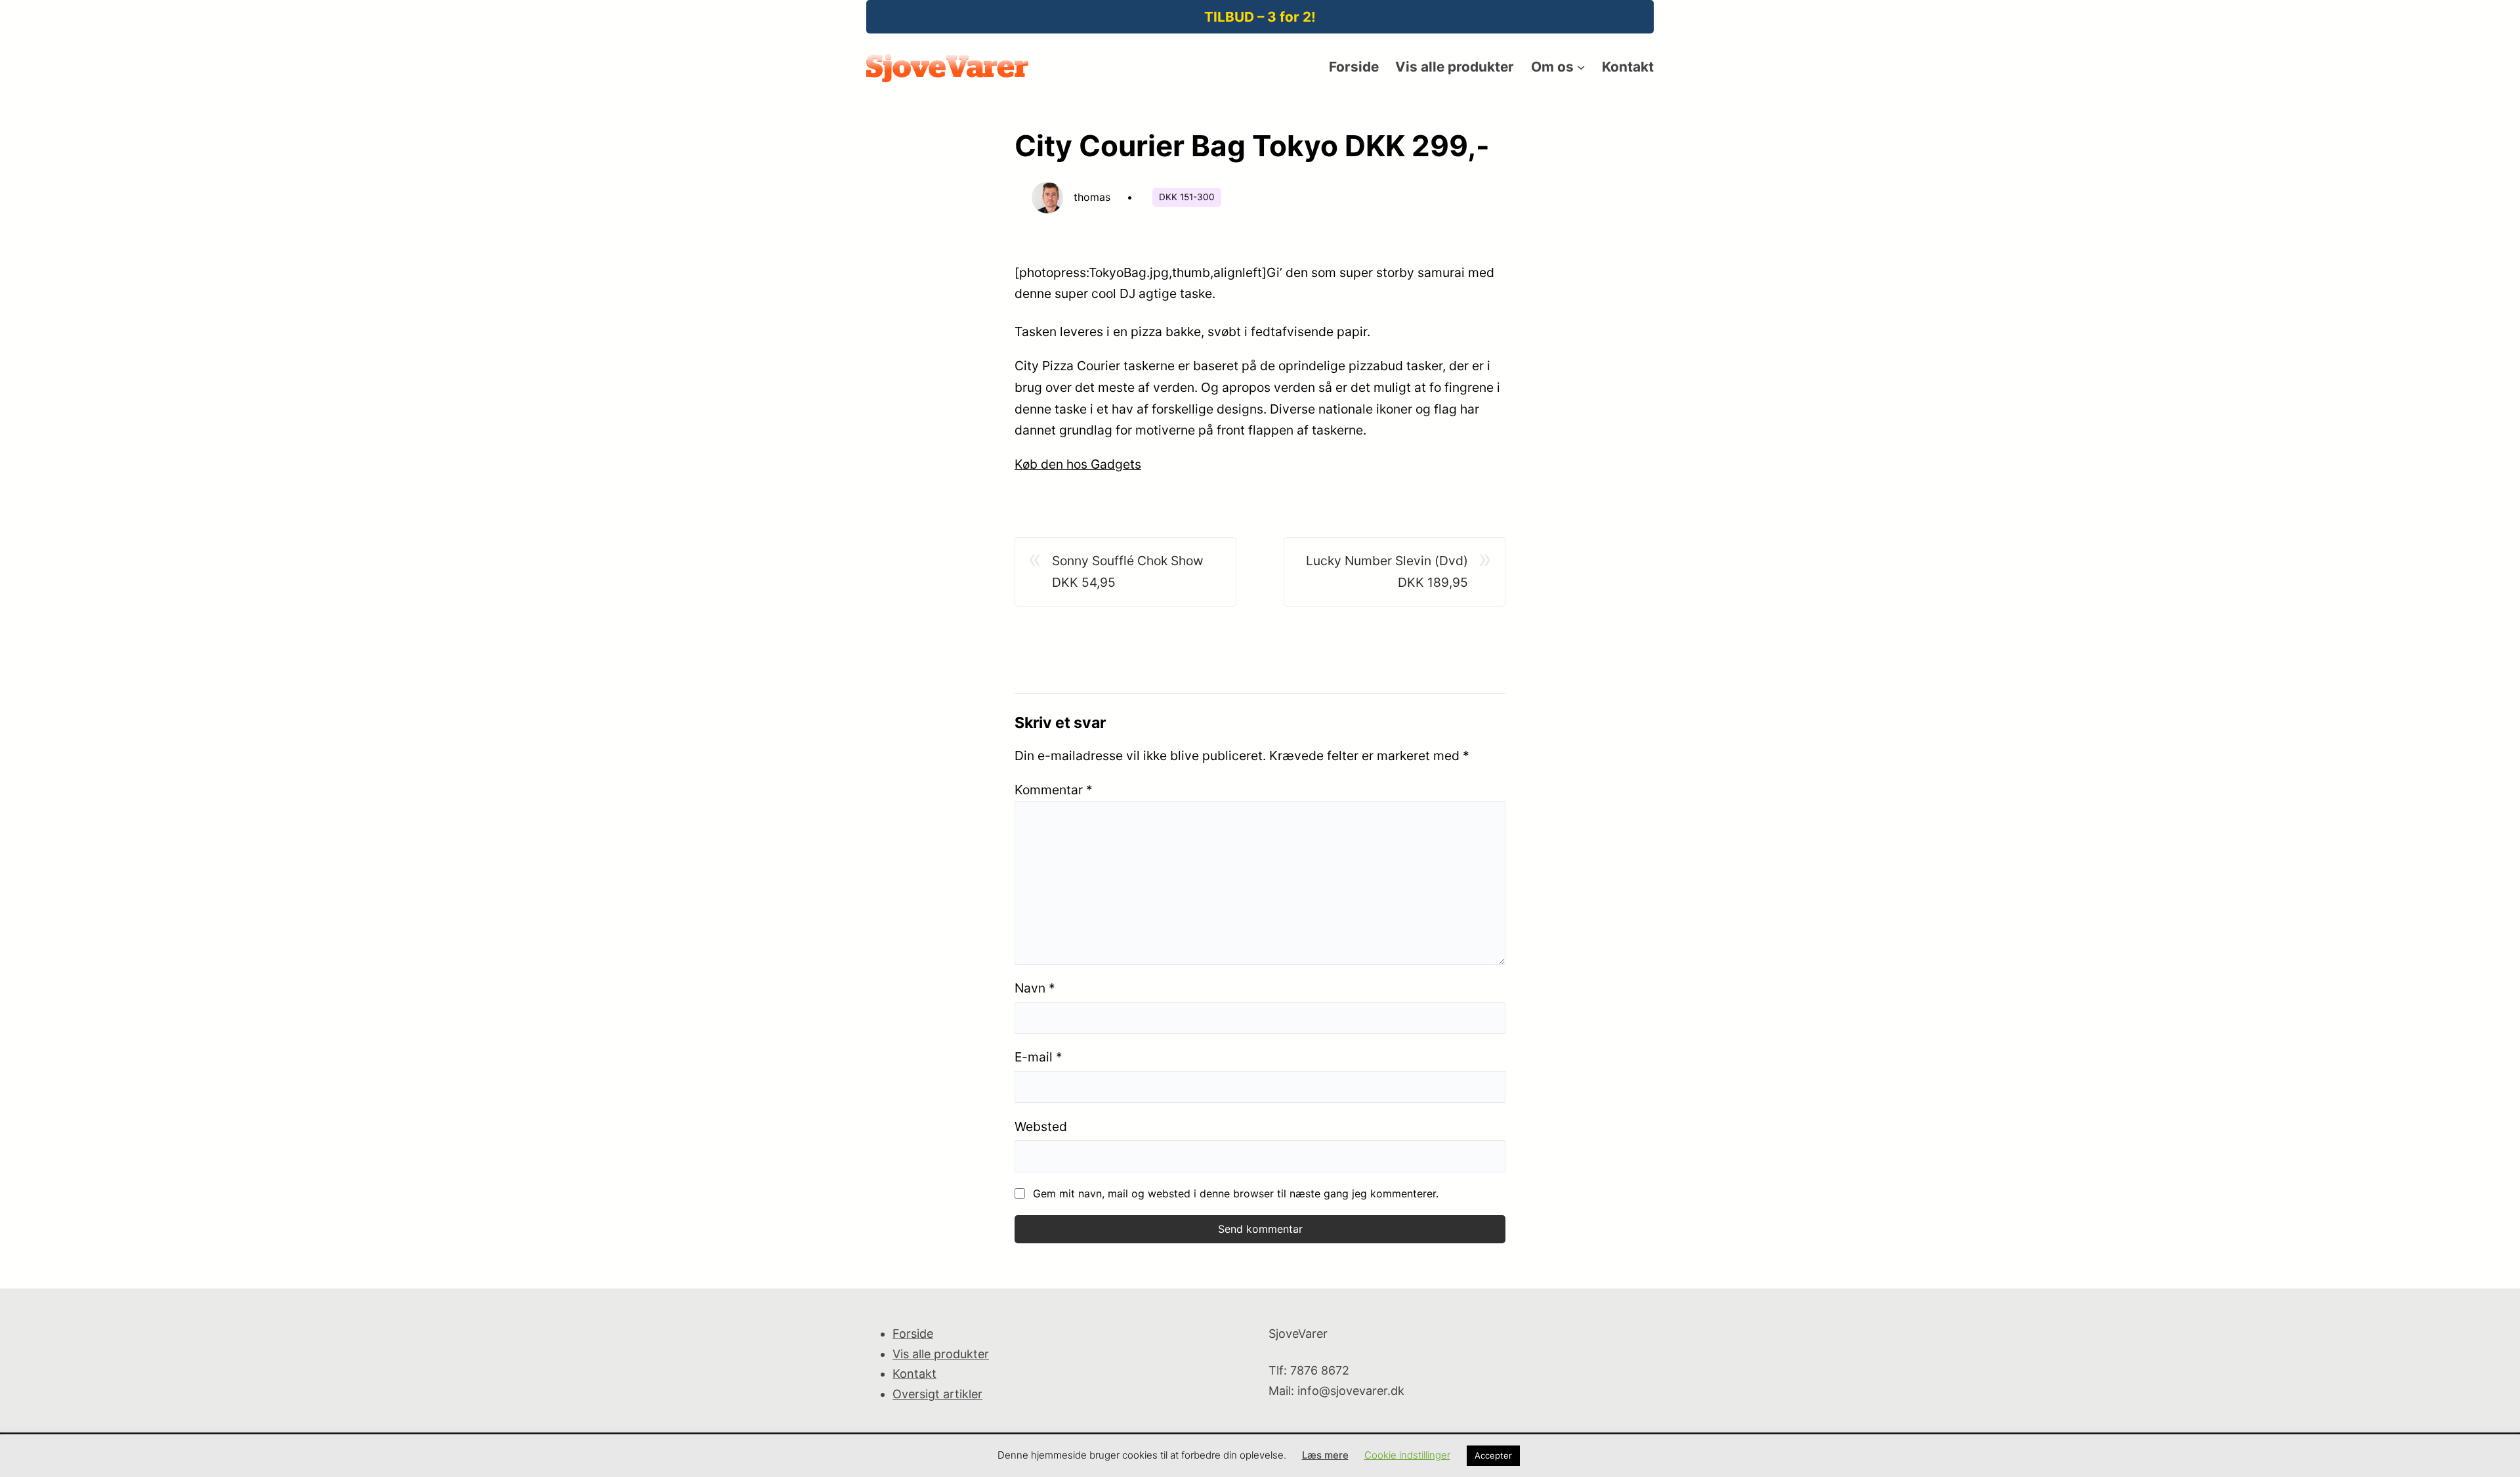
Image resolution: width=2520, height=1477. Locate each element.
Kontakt (914, 1374)
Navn (1035, 988)
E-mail (1039, 1057)
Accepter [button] (1493, 1455)
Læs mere (1325, 1455)
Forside (913, 1334)
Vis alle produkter (941, 1354)
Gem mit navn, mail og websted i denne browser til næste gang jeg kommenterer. (1236, 1193)
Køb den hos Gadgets (1078, 464)
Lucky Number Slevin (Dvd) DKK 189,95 (1387, 571)
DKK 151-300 (1187, 197)
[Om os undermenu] (1581, 67)
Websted (1041, 1126)
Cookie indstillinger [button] (1407, 1455)
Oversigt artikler (937, 1394)
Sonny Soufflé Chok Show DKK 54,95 (1128, 571)
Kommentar (1054, 790)
